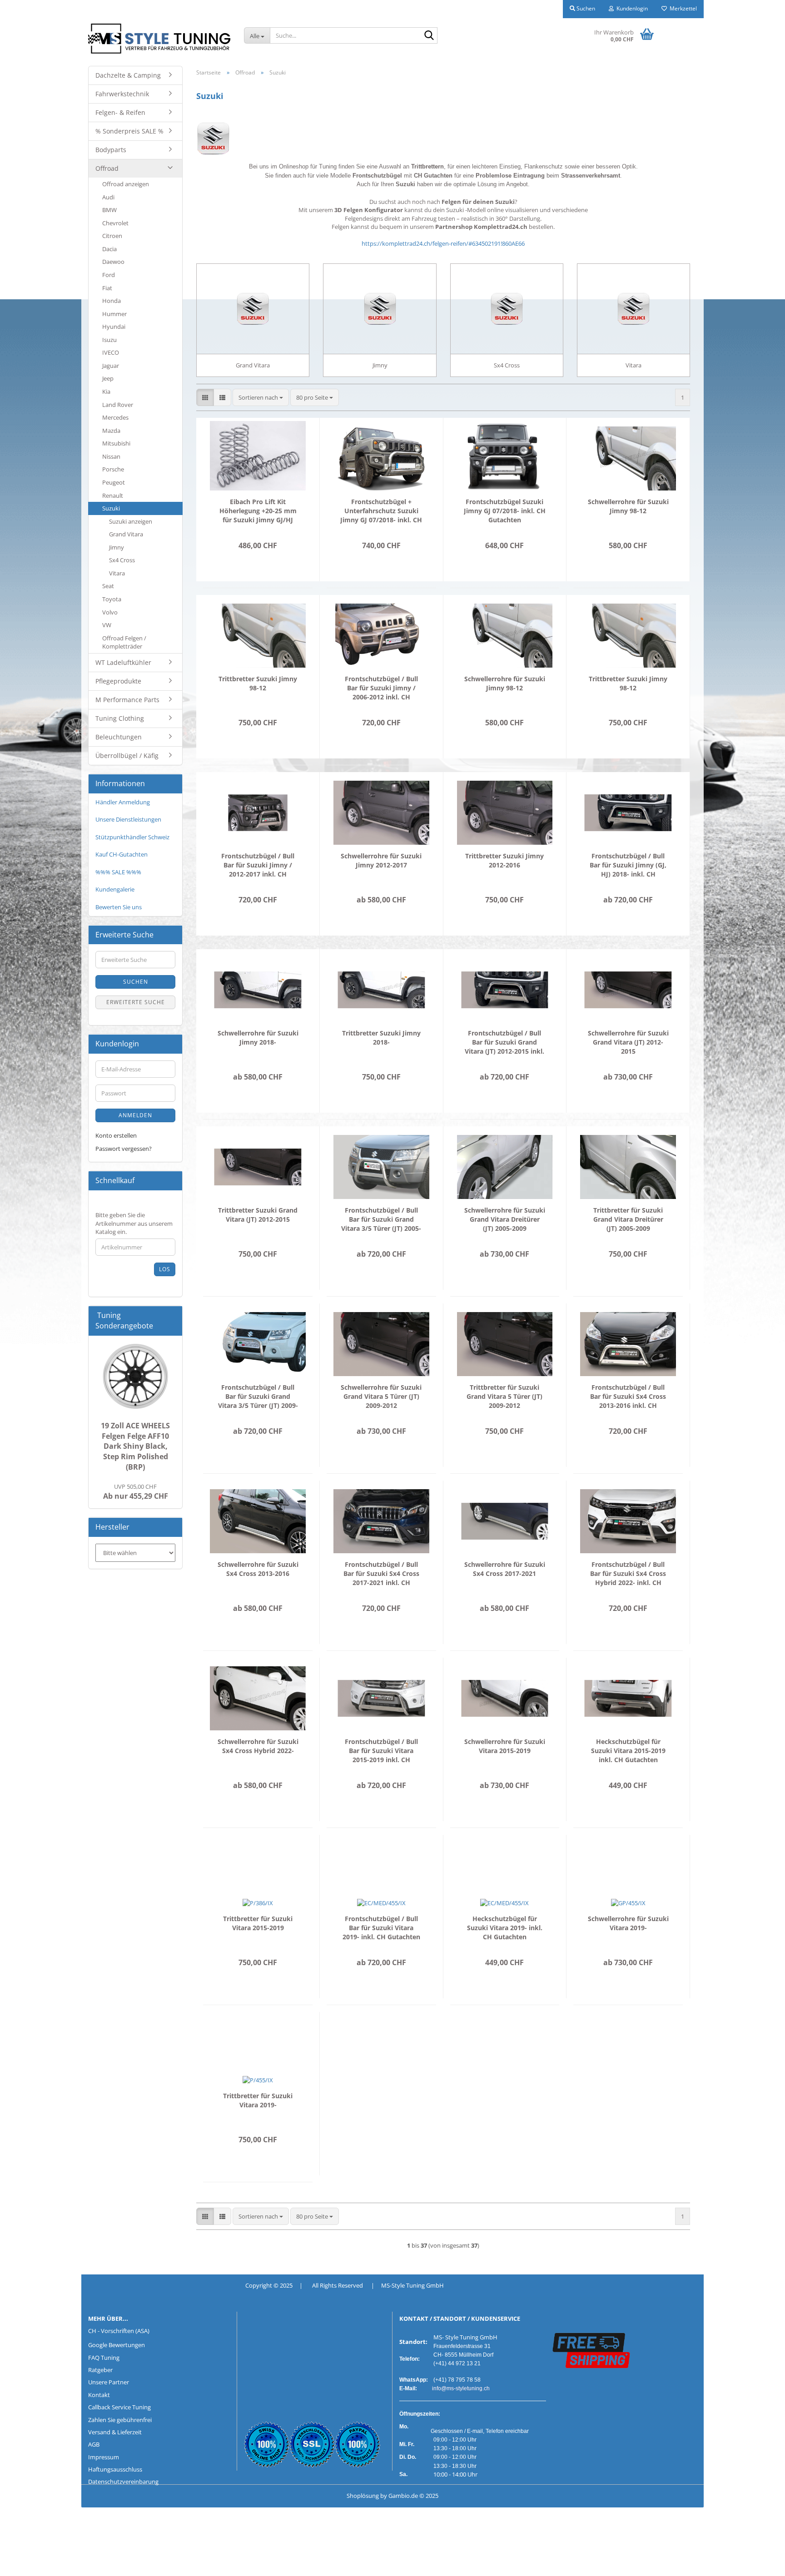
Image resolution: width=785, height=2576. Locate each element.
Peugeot (114, 482)
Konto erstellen (116, 1135)
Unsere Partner (109, 2382)
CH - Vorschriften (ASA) (119, 2331)
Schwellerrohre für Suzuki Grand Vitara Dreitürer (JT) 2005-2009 (505, 1219)
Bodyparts (111, 150)
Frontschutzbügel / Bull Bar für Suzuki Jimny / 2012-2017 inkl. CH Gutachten (258, 865)
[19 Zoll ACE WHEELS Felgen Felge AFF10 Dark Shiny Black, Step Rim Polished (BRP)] (135, 1376)
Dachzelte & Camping (128, 75)
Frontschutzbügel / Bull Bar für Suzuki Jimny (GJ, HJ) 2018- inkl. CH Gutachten (628, 865)
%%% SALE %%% (118, 872)
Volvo (110, 612)
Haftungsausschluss (115, 2469)
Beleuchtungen (119, 737)
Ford (109, 275)
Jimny (117, 547)
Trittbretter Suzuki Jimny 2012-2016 (504, 860)
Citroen (112, 236)
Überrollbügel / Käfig (127, 755)
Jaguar (111, 366)
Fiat (107, 288)
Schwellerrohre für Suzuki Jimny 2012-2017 (381, 860)
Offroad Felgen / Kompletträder (124, 642)
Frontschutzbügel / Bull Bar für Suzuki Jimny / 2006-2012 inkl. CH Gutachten (381, 688)
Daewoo (113, 262)
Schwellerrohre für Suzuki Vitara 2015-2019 (505, 1746)
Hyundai (114, 327)
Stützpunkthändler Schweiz (132, 837)
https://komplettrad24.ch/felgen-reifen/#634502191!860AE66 (443, 243)
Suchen (136, 982)
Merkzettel (682, 8)
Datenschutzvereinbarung (123, 2482)
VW (107, 625)
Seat (108, 586)
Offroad (107, 168)
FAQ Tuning (104, 2358)
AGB (94, 2444)
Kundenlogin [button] (631, 8)
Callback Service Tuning (119, 2407)
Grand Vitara (126, 534)
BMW (109, 210)
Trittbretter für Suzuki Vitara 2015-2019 (258, 1923)
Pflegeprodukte (118, 681)
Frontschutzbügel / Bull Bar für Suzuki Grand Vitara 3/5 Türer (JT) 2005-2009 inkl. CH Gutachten (381, 1219)
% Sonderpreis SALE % (129, 131)
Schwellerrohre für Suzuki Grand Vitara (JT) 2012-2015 (628, 1042)
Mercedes (115, 417)
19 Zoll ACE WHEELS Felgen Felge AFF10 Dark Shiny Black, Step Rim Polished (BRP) (135, 1446)
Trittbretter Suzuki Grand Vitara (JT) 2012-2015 (258, 1215)
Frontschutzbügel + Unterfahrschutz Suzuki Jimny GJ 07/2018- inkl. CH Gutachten (381, 511)
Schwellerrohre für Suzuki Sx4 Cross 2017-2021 (505, 1569)
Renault (113, 495)
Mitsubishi (116, 443)
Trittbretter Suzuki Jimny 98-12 (258, 683)
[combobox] (261, 398)
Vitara (117, 573)
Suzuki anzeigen (131, 521)
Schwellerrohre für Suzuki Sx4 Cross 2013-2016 (258, 1569)
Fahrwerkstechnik (122, 94)
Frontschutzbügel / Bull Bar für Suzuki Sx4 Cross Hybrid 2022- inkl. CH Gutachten (628, 1574)
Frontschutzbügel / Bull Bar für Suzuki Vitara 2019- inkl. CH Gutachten (381, 1928)
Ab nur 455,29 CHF (136, 1492)
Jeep (108, 378)
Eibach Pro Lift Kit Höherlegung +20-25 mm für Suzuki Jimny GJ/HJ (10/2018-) (258, 511)
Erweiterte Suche (136, 1002)
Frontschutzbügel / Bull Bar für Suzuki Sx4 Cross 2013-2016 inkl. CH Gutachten (628, 1397)
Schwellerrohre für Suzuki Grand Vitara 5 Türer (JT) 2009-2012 (381, 1396)
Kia (106, 391)
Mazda (111, 431)
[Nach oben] (25, 2562)
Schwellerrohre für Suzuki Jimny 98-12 (628, 506)
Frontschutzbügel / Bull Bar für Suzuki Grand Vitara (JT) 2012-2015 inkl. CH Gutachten (504, 1042)
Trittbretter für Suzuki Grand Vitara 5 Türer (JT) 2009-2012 (504, 1396)
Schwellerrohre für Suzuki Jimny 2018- (258, 1038)
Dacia (109, 249)
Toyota (112, 599)
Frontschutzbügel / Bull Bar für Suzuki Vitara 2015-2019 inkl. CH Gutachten (381, 1751)
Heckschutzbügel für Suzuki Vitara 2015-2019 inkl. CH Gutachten (628, 1751)
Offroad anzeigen (126, 184)
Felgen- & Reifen (120, 112)
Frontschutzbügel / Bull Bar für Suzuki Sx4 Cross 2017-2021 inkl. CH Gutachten (381, 1574)
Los (165, 1269)
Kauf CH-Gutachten (122, 854)
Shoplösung (363, 2496)
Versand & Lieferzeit (115, 2432)
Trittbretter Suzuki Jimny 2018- (381, 1038)
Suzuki (111, 508)
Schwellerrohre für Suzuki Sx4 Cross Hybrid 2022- (258, 1746)
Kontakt (99, 2395)
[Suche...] (429, 36)
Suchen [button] (585, 8)
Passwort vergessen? (124, 1149)
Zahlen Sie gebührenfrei (120, 2420)
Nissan (111, 456)
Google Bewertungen (117, 2345)
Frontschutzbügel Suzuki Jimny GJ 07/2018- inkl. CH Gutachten (505, 511)
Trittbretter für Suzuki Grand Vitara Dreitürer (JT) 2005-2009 (628, 1219)
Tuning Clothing (120, 718)
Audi (108, 197)
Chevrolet (115, 223)
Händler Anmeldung (123, 802)
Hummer (114, 314)
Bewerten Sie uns (119, 907)
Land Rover (118, 405)
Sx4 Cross (122, 560)
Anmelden (135, 1115)
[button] (205, 398)
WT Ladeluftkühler (123, 662)
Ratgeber (100, 2370)
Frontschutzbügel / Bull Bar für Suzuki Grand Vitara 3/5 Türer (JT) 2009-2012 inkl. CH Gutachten (258, 1397)
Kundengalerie (115, 889)
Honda (112, 301)
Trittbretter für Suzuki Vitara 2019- (258, 2100)
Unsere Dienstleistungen (128, 819)
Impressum (104, 2457)
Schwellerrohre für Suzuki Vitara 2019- (628, 1923)
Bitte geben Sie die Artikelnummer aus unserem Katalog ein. (134, 1223)
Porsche (113, 469)
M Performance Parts (127, 700)
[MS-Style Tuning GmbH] (159, 39)
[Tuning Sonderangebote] (172, 1326)
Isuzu (109, 340)
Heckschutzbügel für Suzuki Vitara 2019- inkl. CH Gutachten (505, 1928)
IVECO (111, 352)
